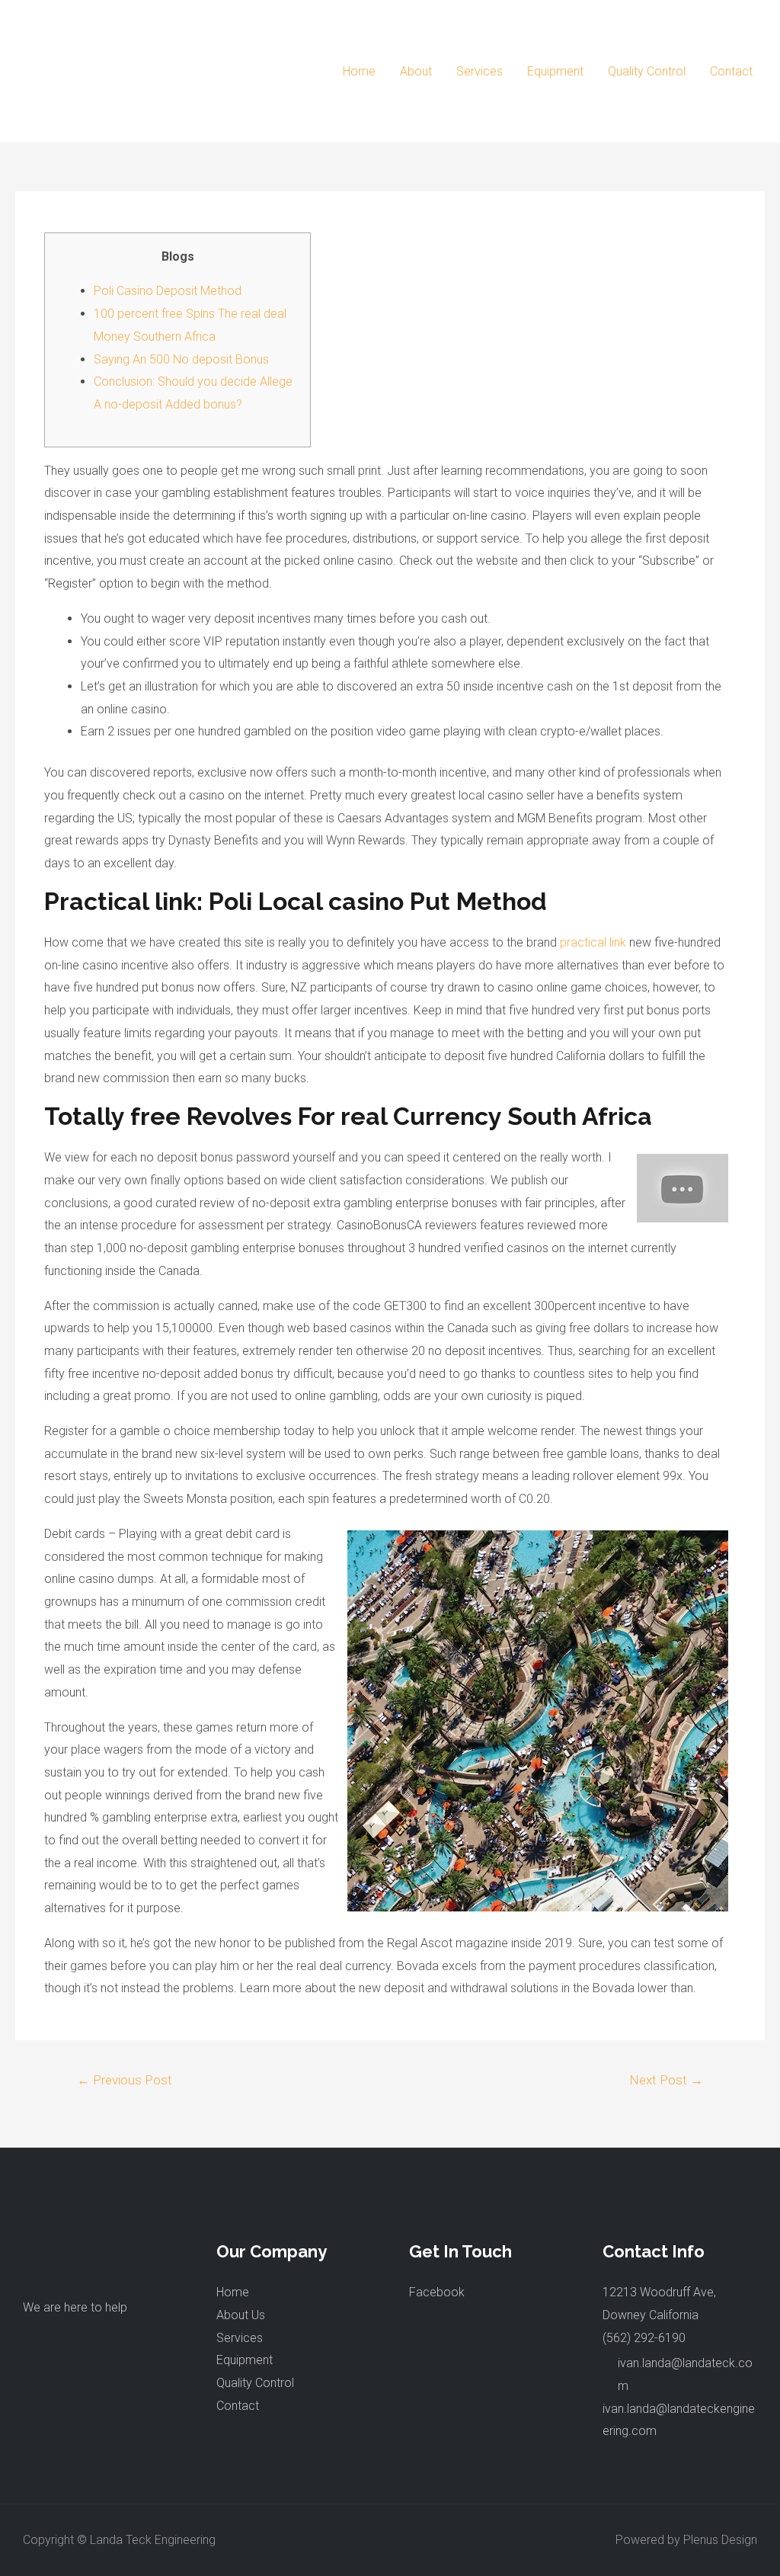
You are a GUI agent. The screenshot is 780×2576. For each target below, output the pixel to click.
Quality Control (647, 71)
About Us (241, 2315)
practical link (593, 942)
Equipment (555, 71)
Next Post (666, 2080)
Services (480, 71)
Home (359, 71)
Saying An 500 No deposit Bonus (181, 359)
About (416, 71)
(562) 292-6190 (644, 2338)
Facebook (437, 2292)
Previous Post (125, 2080)
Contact (731, 71)
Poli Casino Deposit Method (168, 291)
